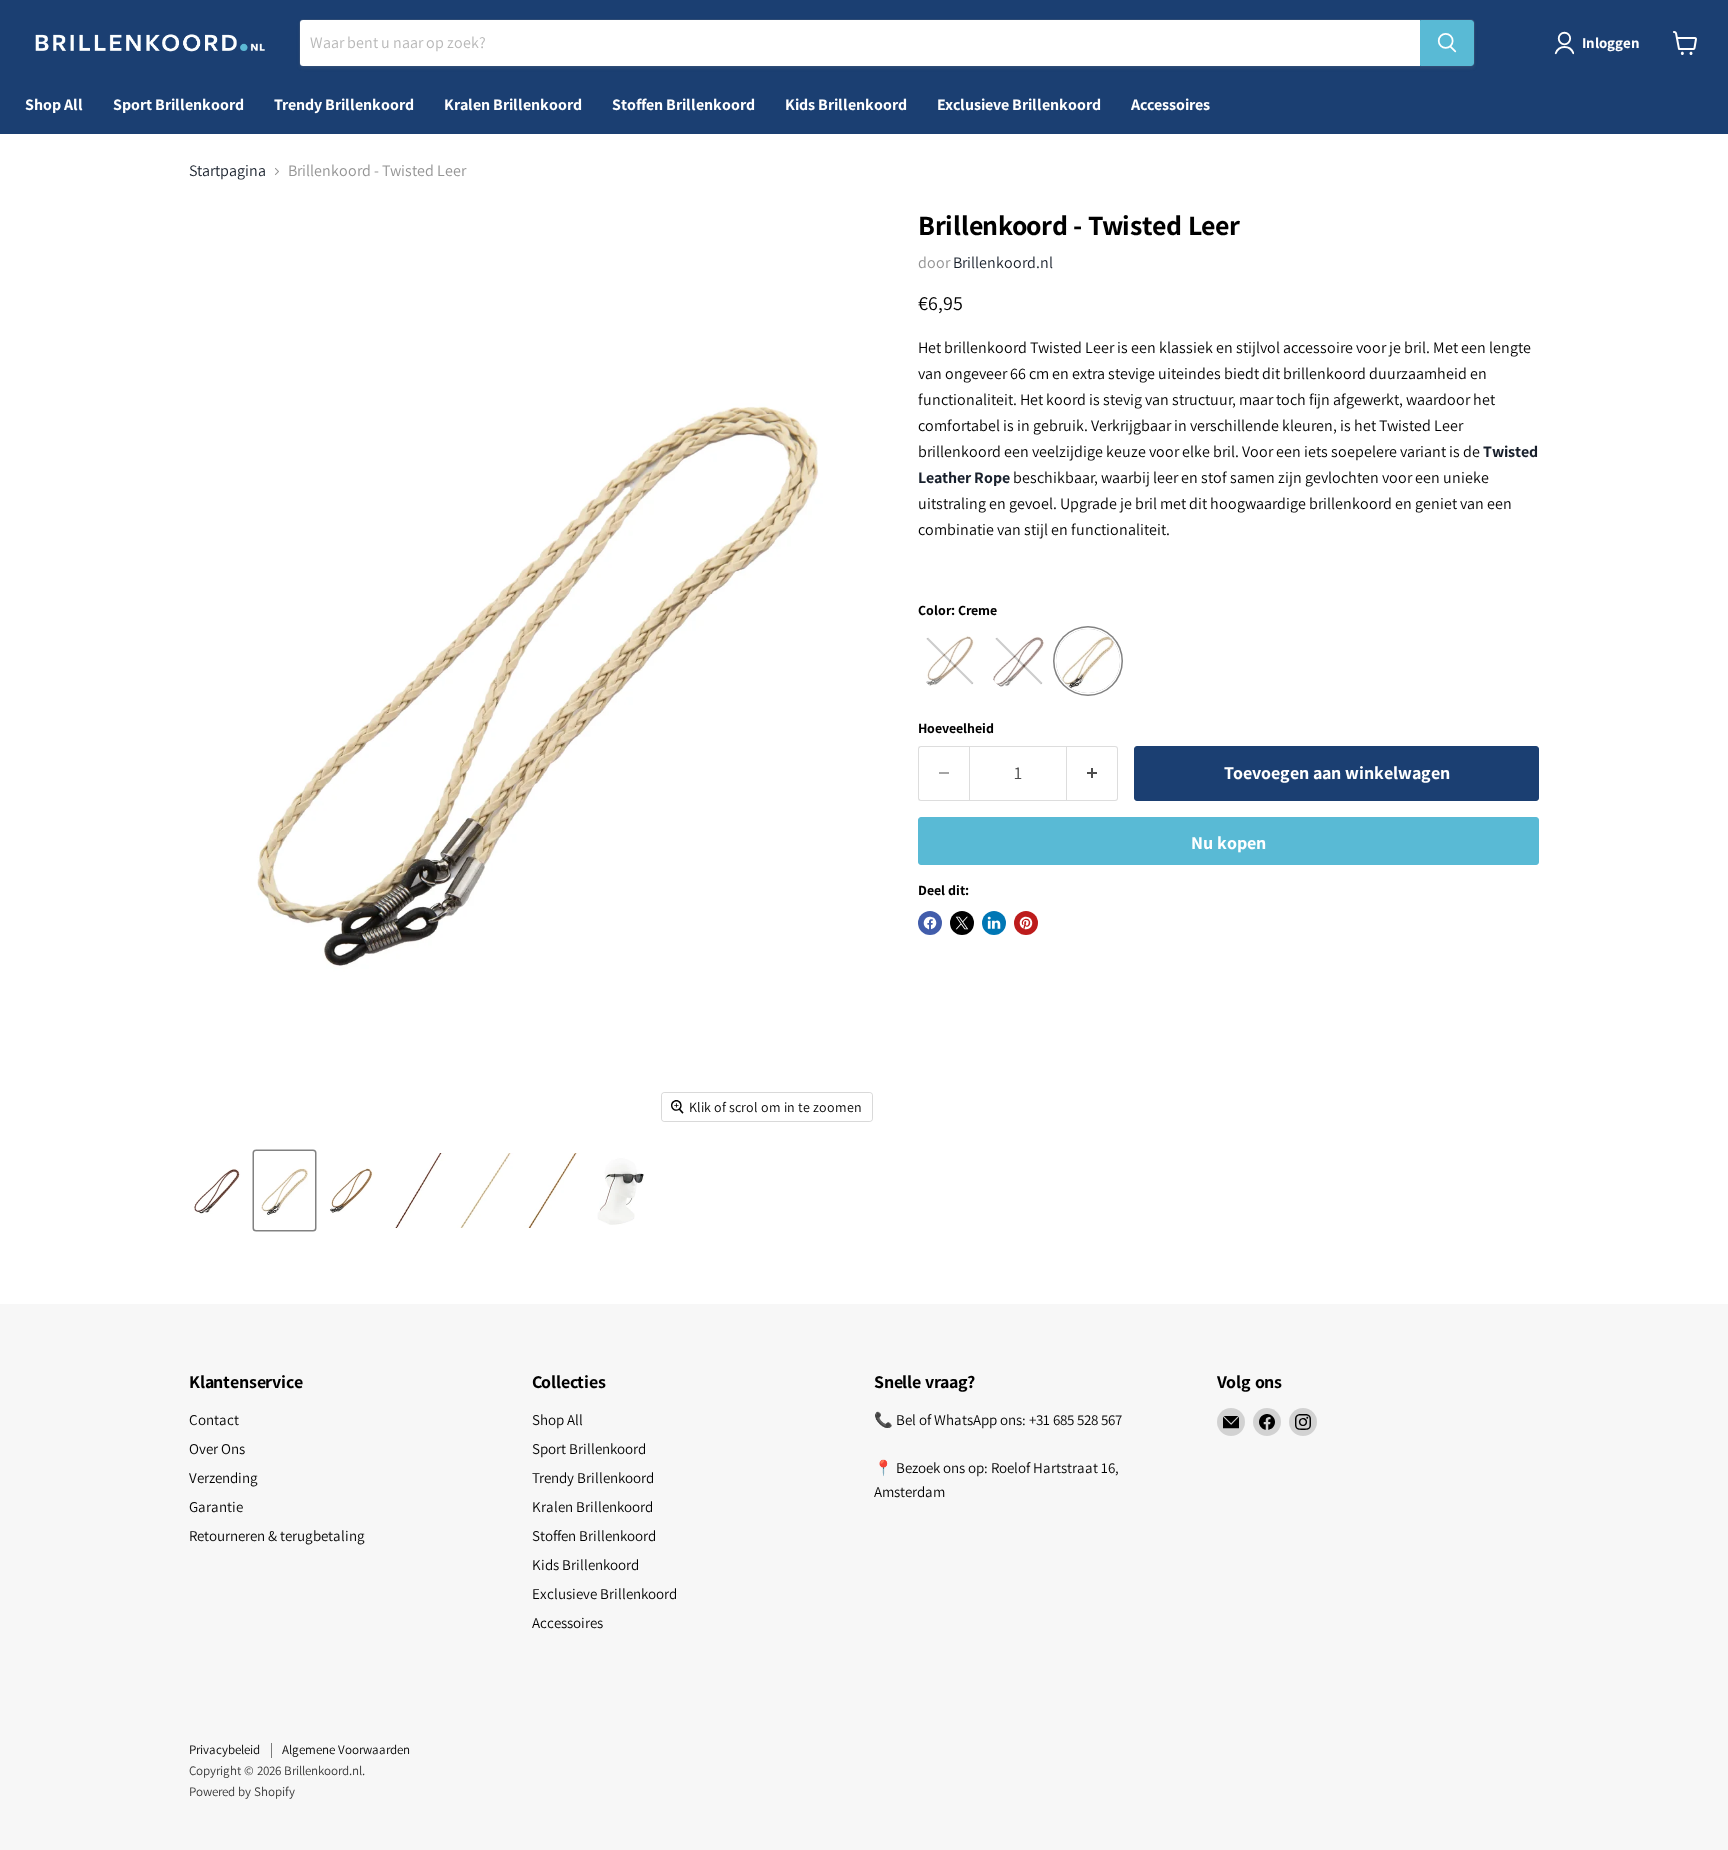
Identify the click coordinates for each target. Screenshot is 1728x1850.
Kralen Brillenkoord (513, 104)
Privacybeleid (224, 1749)
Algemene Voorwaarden (346, 1749)
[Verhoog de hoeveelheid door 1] (1092, 773)
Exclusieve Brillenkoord (1019, 104)
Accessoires (1170, 104)
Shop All (54, 104)
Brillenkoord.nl (1003, 262)
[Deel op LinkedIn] (994, 923)
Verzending (223, 1477)
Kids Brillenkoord (846, 104)
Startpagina (227, 171)
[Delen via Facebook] (930, 923)
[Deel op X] (962, 923)
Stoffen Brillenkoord (683, 104)
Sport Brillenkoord (178, 104)
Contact (214, 1419)
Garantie (216, 1506)
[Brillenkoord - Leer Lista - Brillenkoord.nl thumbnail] (217, 1190)
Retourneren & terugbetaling (277, 1535)
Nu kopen (1228, 842)
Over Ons (217, 1448)
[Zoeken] (1447, 43)
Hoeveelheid (956, 728)
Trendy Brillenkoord (344, 104)
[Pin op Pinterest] (1026, 923)
